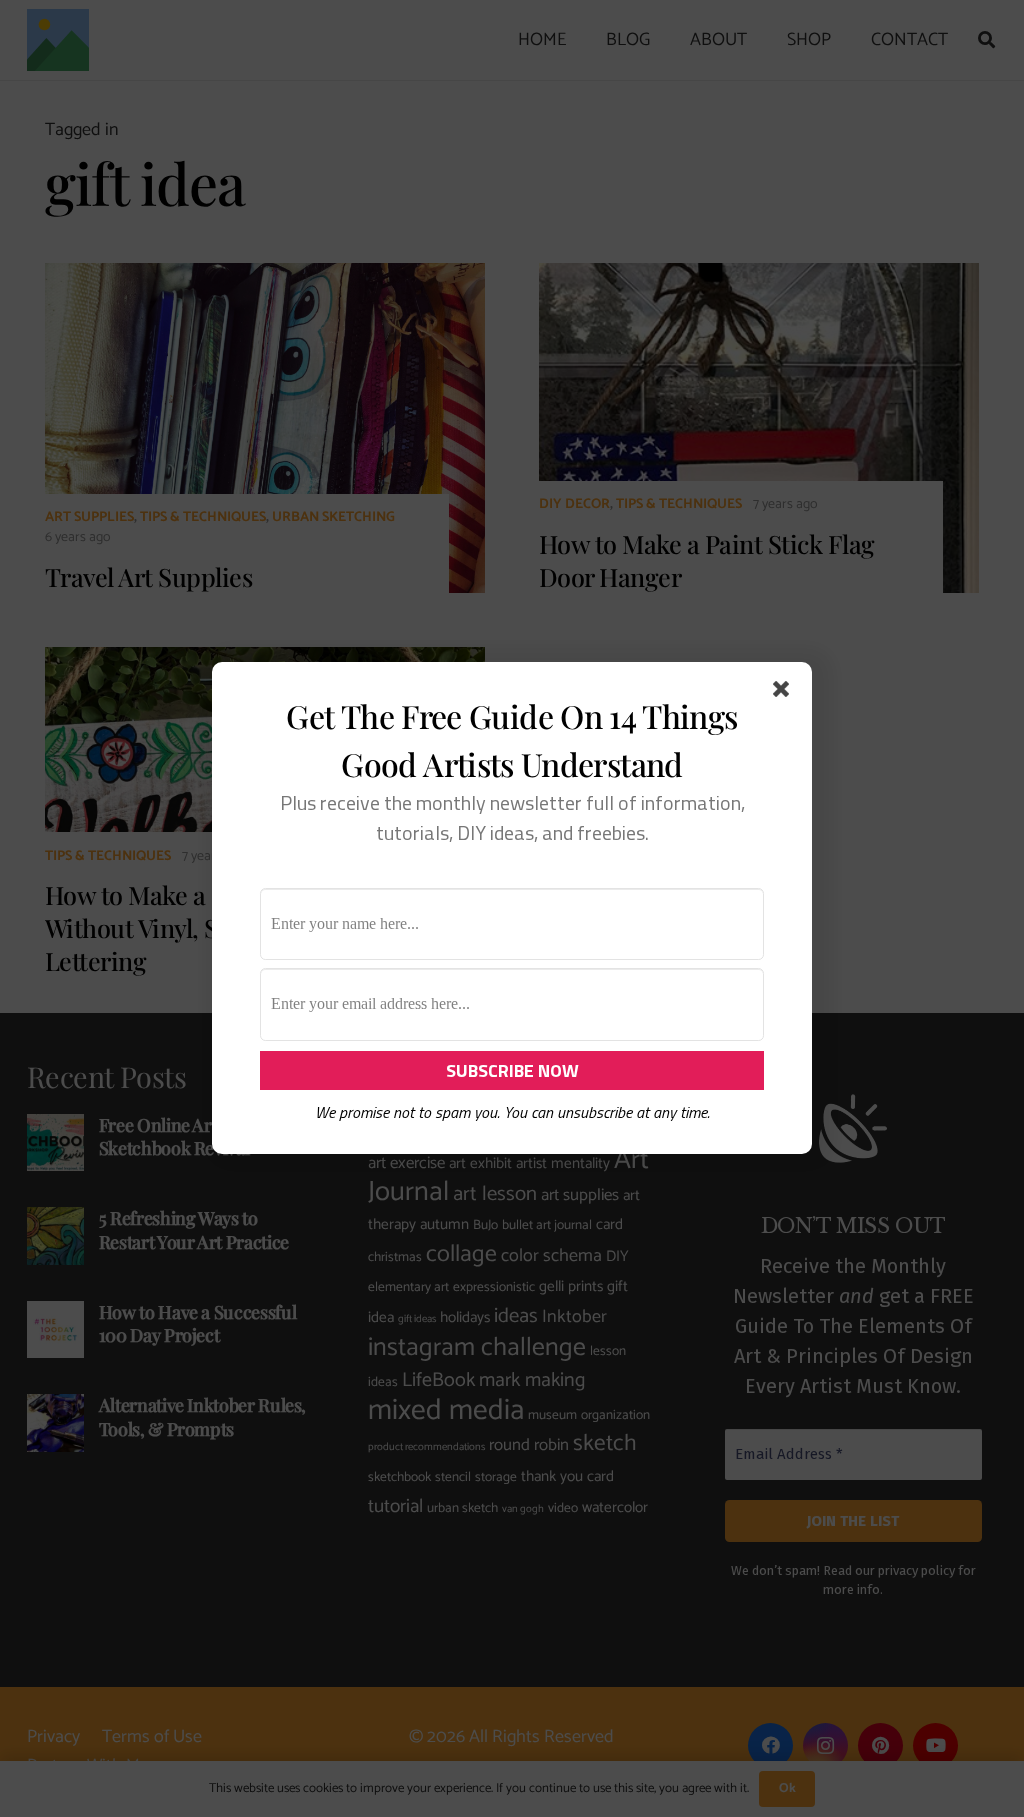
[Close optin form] (785, 693)
